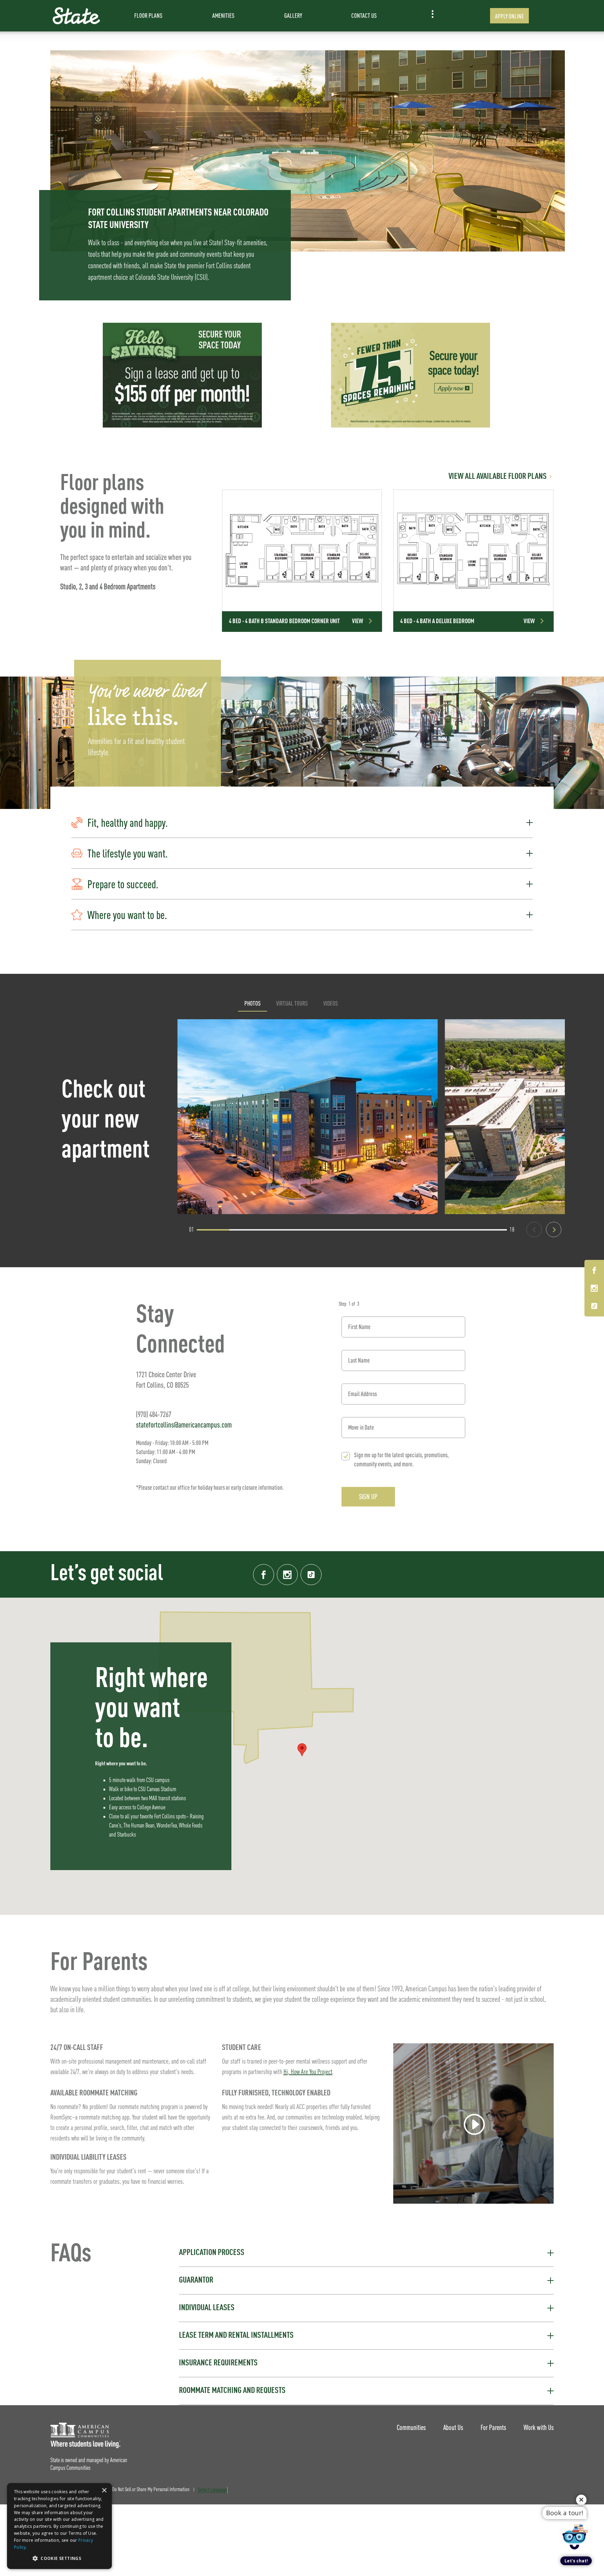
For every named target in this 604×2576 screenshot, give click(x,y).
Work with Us (539, 2427)
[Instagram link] (287, 1575)
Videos (331, 1003)
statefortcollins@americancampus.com (184, 1425)
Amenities (223, 16)
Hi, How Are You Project (308, 2072)
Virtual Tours (292, 1003)
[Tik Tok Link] (594, 1306)
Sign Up (368, 1497)
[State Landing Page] (76, 16)
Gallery (293, 16)
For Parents (493, 2427)
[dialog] (59, 2526)
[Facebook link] (264, 1575)
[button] (302, 823)
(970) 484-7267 (154, 1414)
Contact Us (364, 16)
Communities (411, 2427)
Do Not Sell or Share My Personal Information (151, 2490)
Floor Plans (148, 16)
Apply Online (509, 16)
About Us (453, 2427)
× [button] (104, 2491)
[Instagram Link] (594, 1289)
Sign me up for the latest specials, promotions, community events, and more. (401, 1460)
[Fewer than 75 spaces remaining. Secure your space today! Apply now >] (411, 375)
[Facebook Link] (594, 1272)
